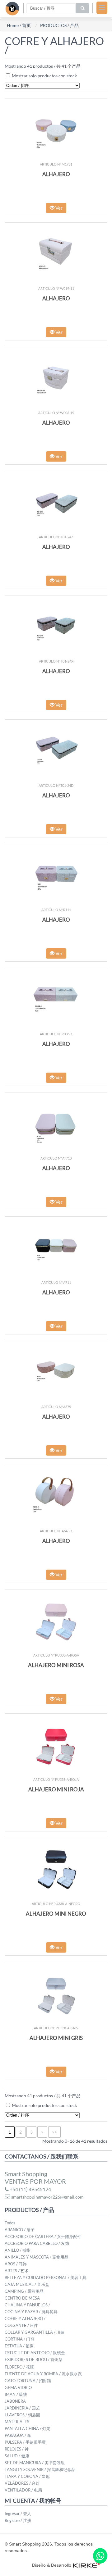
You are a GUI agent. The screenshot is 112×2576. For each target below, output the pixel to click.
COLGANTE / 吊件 (21, 2325)
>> (54, 2132)
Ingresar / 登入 (18, 2514)
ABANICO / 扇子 (20, 2230)
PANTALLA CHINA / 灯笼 (28, 2428)
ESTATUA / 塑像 (19, 2346)
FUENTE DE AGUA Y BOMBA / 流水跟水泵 (43, 2374)
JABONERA (15, 2401)
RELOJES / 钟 (17, 2449)
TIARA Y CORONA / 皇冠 (27, 2476)
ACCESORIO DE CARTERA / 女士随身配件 (43, 2236)
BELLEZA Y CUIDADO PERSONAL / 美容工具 (46, 2277)
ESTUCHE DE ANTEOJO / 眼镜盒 (35, 2353)
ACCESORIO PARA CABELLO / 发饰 (37, 2243)
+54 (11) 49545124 (30, 2189)
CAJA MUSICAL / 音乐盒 (27, 2284)
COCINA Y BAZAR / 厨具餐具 (31, 2312)
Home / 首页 (19, 25)
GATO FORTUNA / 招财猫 (28, 2381)
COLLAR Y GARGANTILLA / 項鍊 (35, 2332)
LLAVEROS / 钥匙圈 (22, 2415)
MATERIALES (17, 2422)
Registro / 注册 (18, 2520)
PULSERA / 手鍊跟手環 (25, 2442)
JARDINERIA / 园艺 (22, 2408)
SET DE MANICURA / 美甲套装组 (35, 2463)
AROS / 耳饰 (16, 2264)
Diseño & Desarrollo (52, 2565)
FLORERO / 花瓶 (19, 2367)
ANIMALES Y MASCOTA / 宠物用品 (37, 2257)
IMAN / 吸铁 (16, 2394)
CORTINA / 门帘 (19, 2339)
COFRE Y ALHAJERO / (25, 2318)
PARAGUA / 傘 (18, 2435)
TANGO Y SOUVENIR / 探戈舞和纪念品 (40, 2469)
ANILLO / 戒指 (18, 2250)
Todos (10, 2223)
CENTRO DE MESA (22, 2298)
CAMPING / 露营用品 (24, 2291)
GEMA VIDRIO (18, 2387)
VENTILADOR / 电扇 (23, 2490)
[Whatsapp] (100, 2556)
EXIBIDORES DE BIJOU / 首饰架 (34, 2359)
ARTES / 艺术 (17, 2271)
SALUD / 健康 (17, 2456)
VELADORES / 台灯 (22, 2483)
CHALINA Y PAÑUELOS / (27, 2305)
